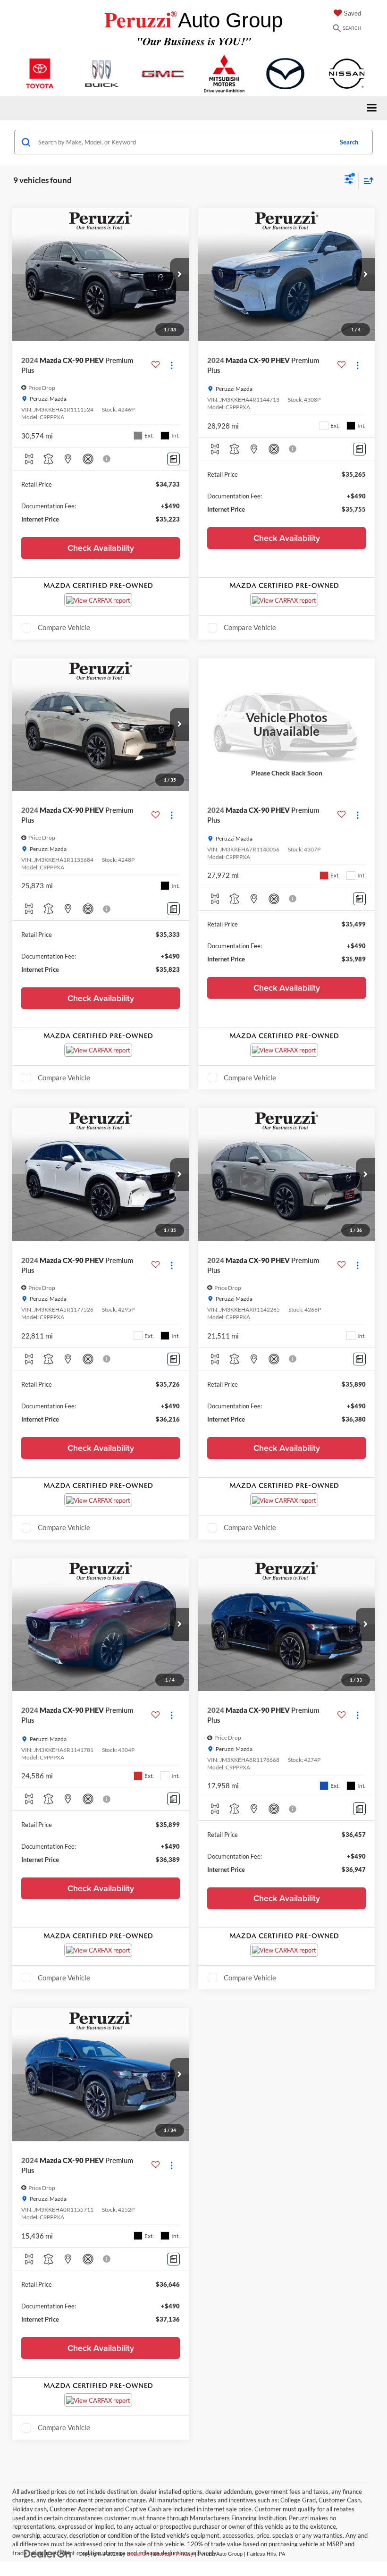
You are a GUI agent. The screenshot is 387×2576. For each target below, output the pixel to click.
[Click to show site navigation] (372, 108)
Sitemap (163, 2554)
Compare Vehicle (64, 627)
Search (349, 142)
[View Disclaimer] (108, 459)
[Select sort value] (366, 181)
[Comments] (173, 459)
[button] (179, 275)
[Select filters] (349, 180)
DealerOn (138, 2554)
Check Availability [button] (101, 548)
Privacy (185, 2554)
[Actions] (172, 365)
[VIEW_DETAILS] (286, 725)
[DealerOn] (48, 2554)
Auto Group (193, 20)
